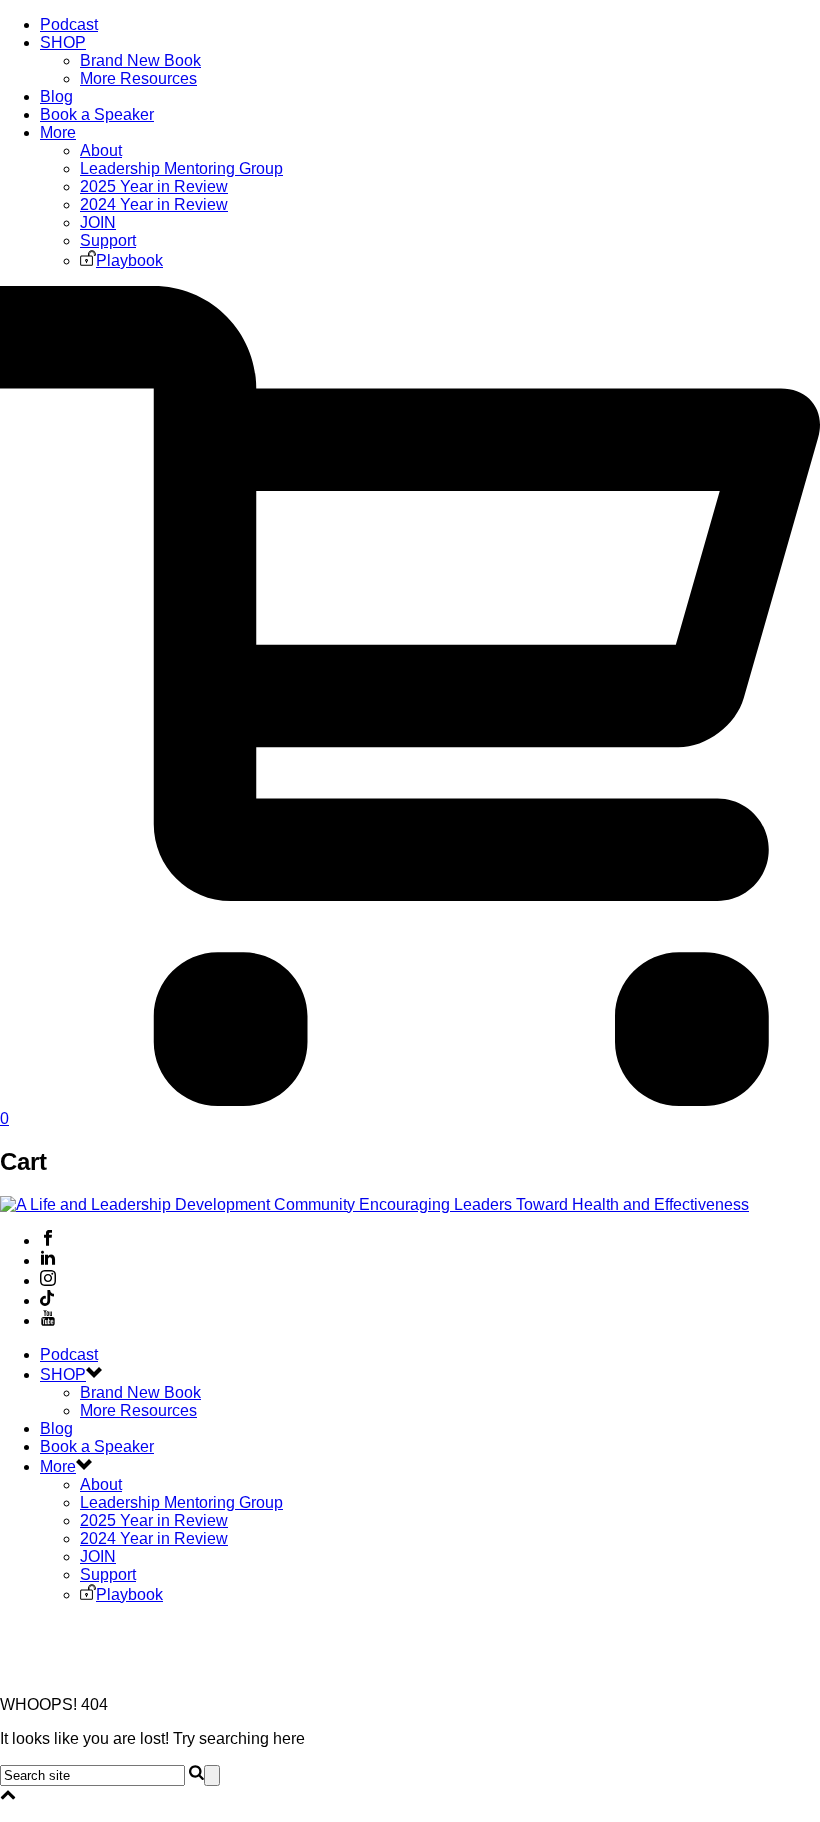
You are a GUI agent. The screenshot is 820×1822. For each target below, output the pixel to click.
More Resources (138, 78)
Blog (56, 96)
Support (108, 240)
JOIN (98, 222)
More (58, 132)
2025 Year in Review (154, 186)
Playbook (129, 260)
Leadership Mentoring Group (181, 168)
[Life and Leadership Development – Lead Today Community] (374, 1204)
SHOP (63, 42)
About (101, 150)
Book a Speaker (97, 114)
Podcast (69, 24)
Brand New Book (140, 60)
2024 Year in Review (154, 204)
